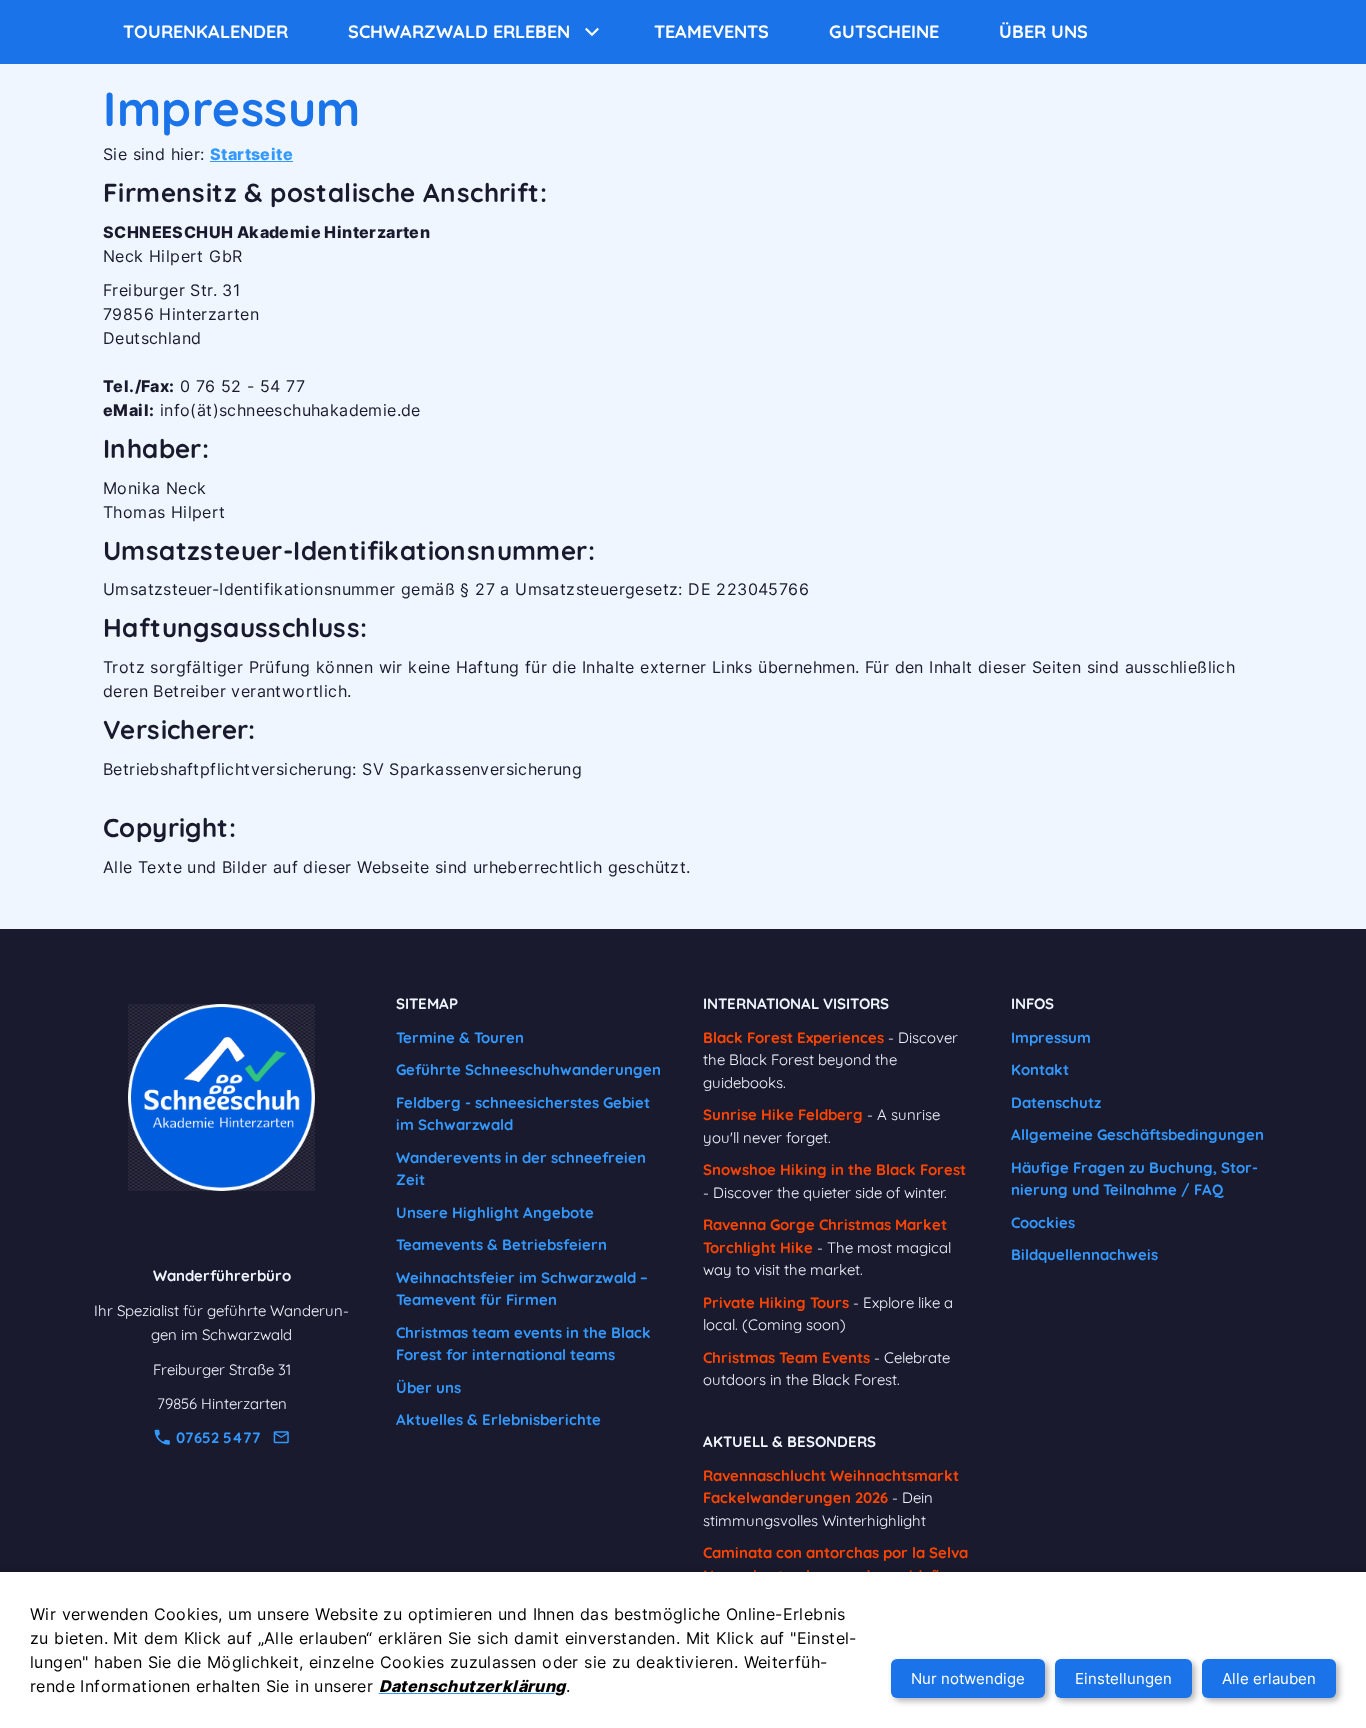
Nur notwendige (968, 1678)
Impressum (1051, 1037)
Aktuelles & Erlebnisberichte (498, 1419)
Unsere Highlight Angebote (495, 1212)
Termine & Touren (460, 1037)
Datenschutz (1056, 1102)
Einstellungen (1123, 1678)
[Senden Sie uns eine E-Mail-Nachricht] (281, 1437)
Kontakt (1040, 1069)
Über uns (428, 1387)
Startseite (251, 154)
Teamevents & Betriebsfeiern (501, 1244)
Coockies (1043, 1222)
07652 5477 (216, 1437)
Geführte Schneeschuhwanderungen (528, 1069)
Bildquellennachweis (1084, 1254)
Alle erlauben (1269, 1678)
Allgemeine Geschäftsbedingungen (1137, 1134)
